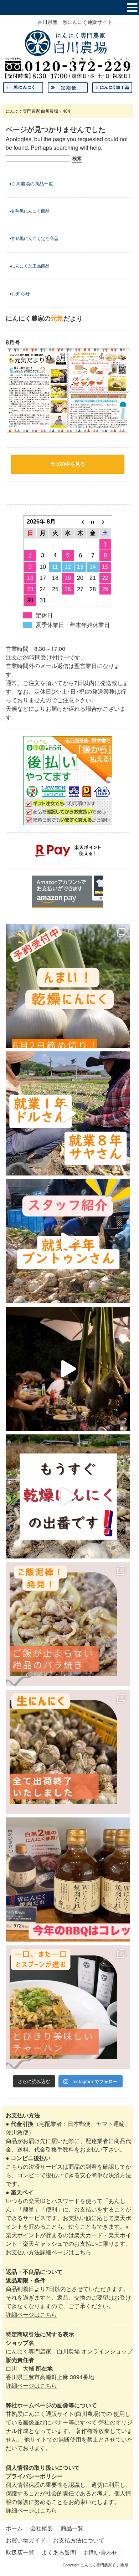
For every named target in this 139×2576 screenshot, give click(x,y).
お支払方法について (79, 2540)
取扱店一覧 (20, 2552)
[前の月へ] (80, 522)
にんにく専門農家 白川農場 (32, 111)
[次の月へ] (105, 522)
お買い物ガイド (26, 2540)
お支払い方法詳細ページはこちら (48, 2252)
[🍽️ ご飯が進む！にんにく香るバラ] (68, 1624)
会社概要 (42, 2528)
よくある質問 (59, 2552)
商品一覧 (72, 2528)
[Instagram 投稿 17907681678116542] (68, 1879)
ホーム (14, 2528)
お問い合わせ (101, 2552)
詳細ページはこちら (31, 2314)
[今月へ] (93, 522)
